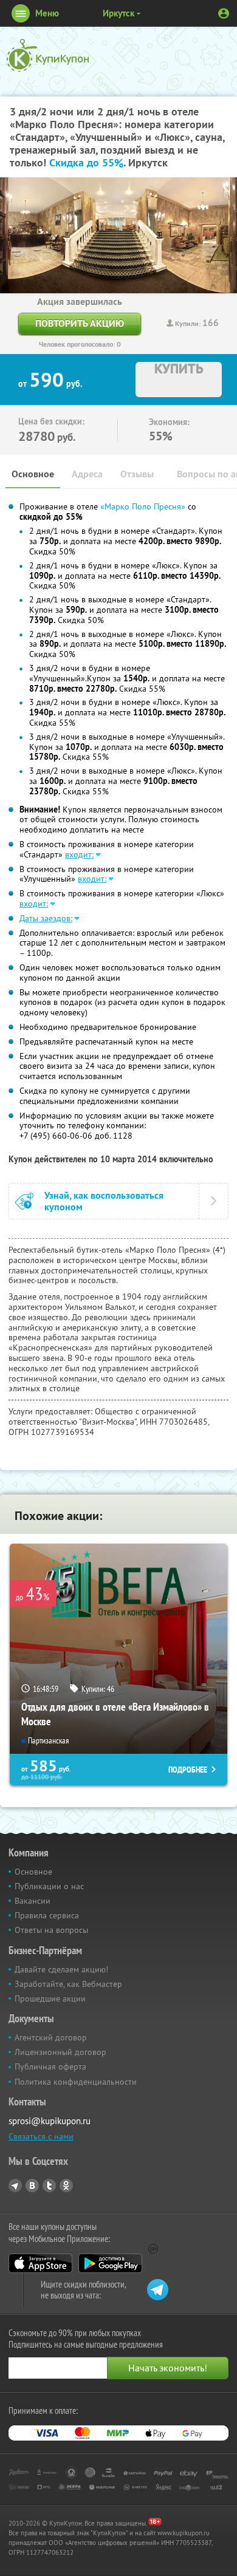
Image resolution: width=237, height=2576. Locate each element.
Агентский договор (51, 2037)
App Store (40, 2263)
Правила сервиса (47, 1915)
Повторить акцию (80, 323)
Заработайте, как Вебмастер (68, 1984)
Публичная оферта (50, 2067)
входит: (79, 854)
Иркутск (118, 13)
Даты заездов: (46, 918)
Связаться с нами (41, 2136)
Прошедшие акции (50, 1998)
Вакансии (33, 1901)
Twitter (49, 2186)
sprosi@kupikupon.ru (50, 2121)
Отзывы (137, 474)
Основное (33, 474)
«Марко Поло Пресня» (143, 506)
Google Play (110, 2263)
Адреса (87, 474)
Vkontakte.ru (32, 2186)
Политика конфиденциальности (76, 2082)
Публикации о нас (49, 1886)
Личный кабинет (224, 13)
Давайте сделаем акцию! (61, 1969)
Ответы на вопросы (51, 1930)
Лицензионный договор (60, 2052)
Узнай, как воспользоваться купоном (104, 1201)
